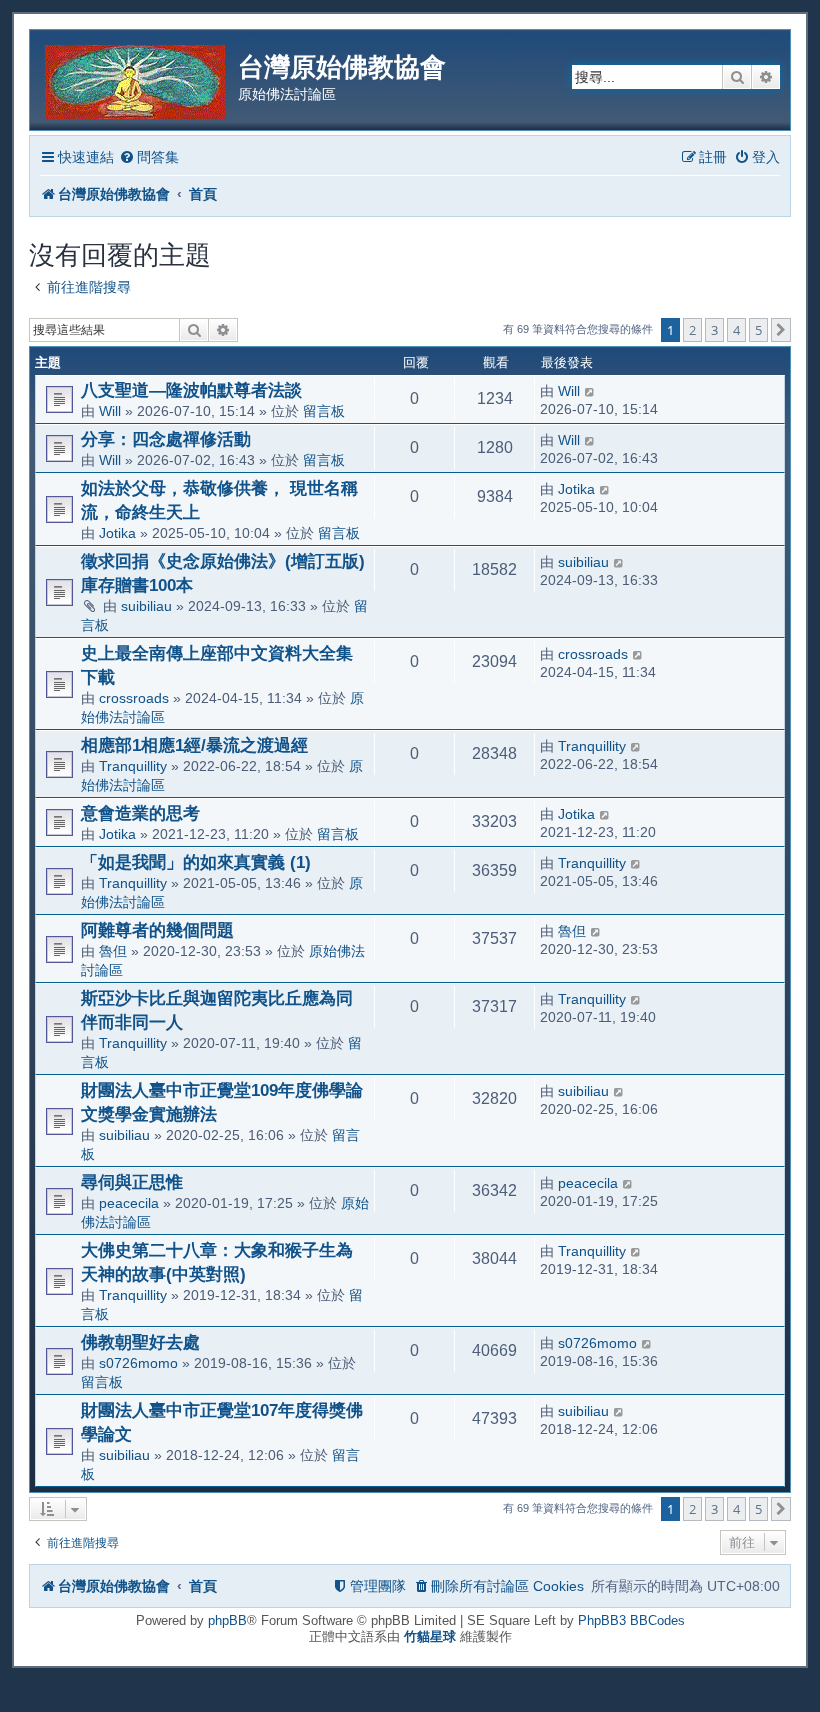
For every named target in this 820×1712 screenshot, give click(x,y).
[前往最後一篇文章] (590, 391)
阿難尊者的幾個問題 (157, 930)
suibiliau (146, 606)
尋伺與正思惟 (132, 1182)
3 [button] (714, 330)
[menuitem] (149, 157)
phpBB (227, 1620)
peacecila (129, 1203)
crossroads (134, 698)
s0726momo (138, 1363)
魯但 (113, 951)
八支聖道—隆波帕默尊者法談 (191, 390)
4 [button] (736, 330)
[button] (781, 330)
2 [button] (692, 330)
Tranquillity (133, 766)
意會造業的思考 (140, 813)
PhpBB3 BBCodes (631, 1620)
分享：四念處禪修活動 (166, 439)
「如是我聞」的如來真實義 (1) (196, 862)
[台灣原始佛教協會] (136, 78)
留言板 (324, 411)
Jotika (117, 533)
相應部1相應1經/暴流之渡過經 (194, 745)
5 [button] (758, 330)
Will (110, 411)
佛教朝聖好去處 (140, 1342)
